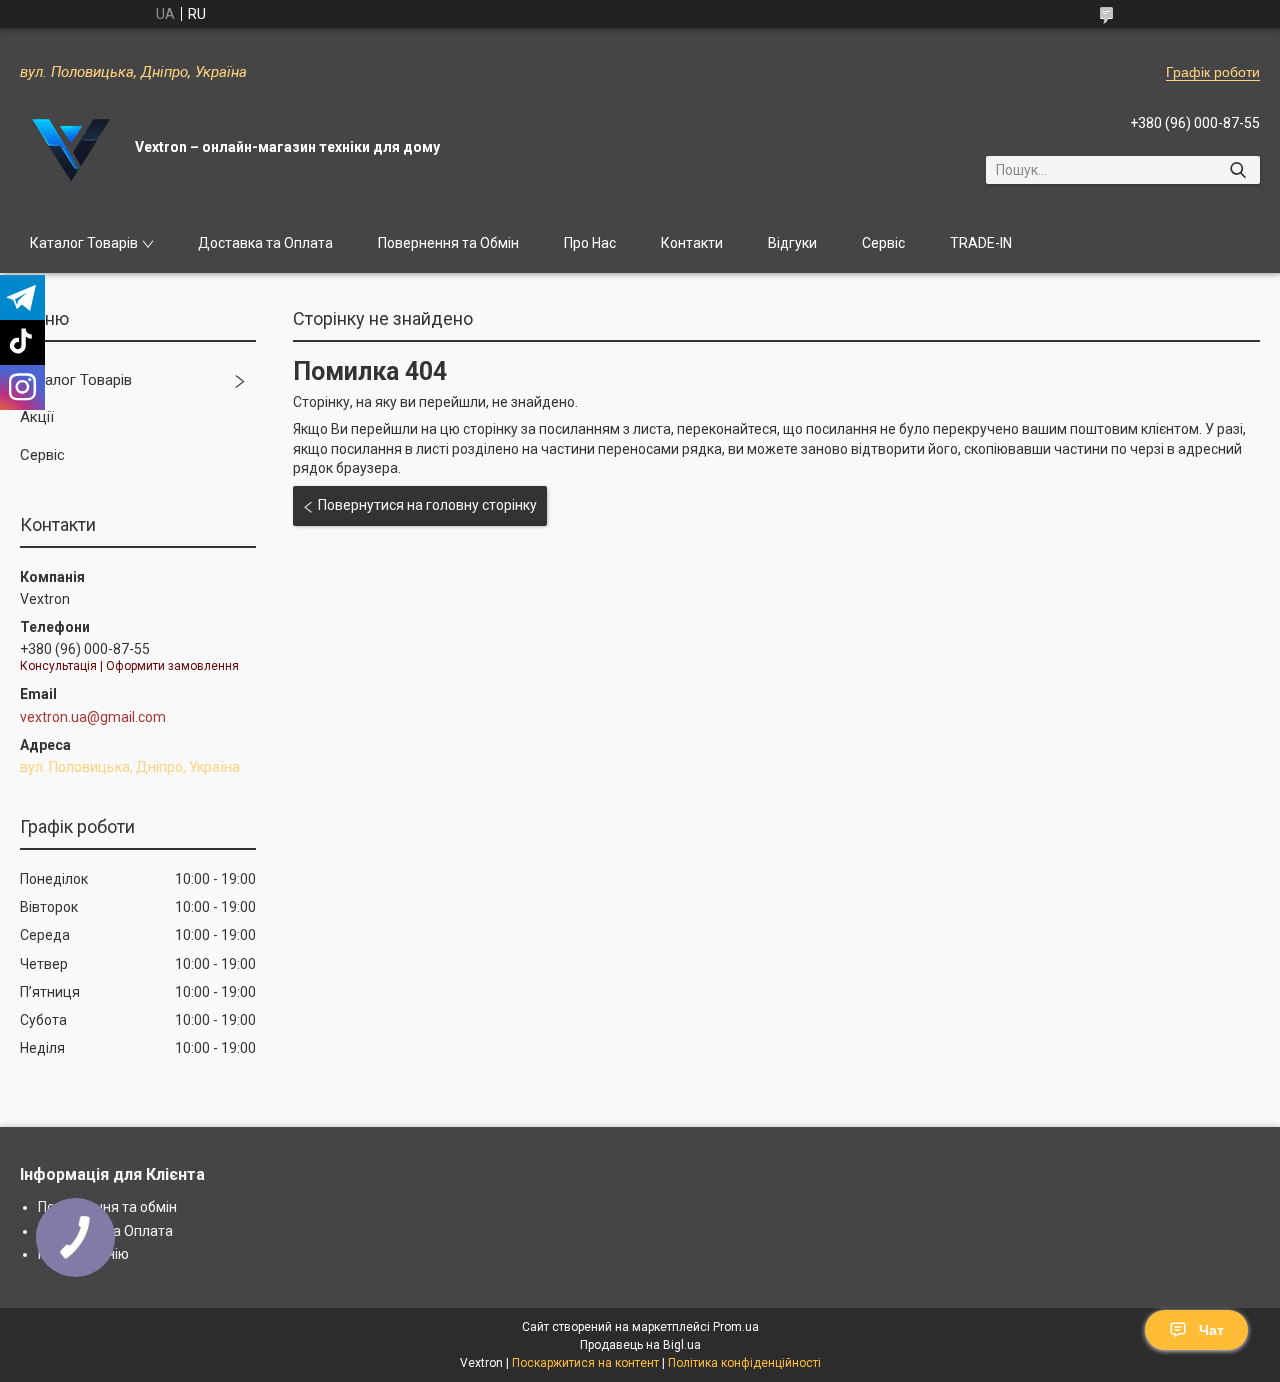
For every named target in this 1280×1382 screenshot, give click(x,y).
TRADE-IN (981, 243)
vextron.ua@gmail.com (93, 717)
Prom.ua (736, 1327)
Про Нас (590, 243)
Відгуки (792, 243)
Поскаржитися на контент (585, 1363)
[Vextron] (70, 148)
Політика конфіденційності (744, 1363)
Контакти (692, 243)
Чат (1211, 1330)
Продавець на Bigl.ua (640, 1345)
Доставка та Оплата (265, 243)
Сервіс (883, 243)
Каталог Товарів (84, 243)
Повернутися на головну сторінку (427, 505)
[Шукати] (1237, 170)
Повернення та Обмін (448, 243)
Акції (37, 417)
